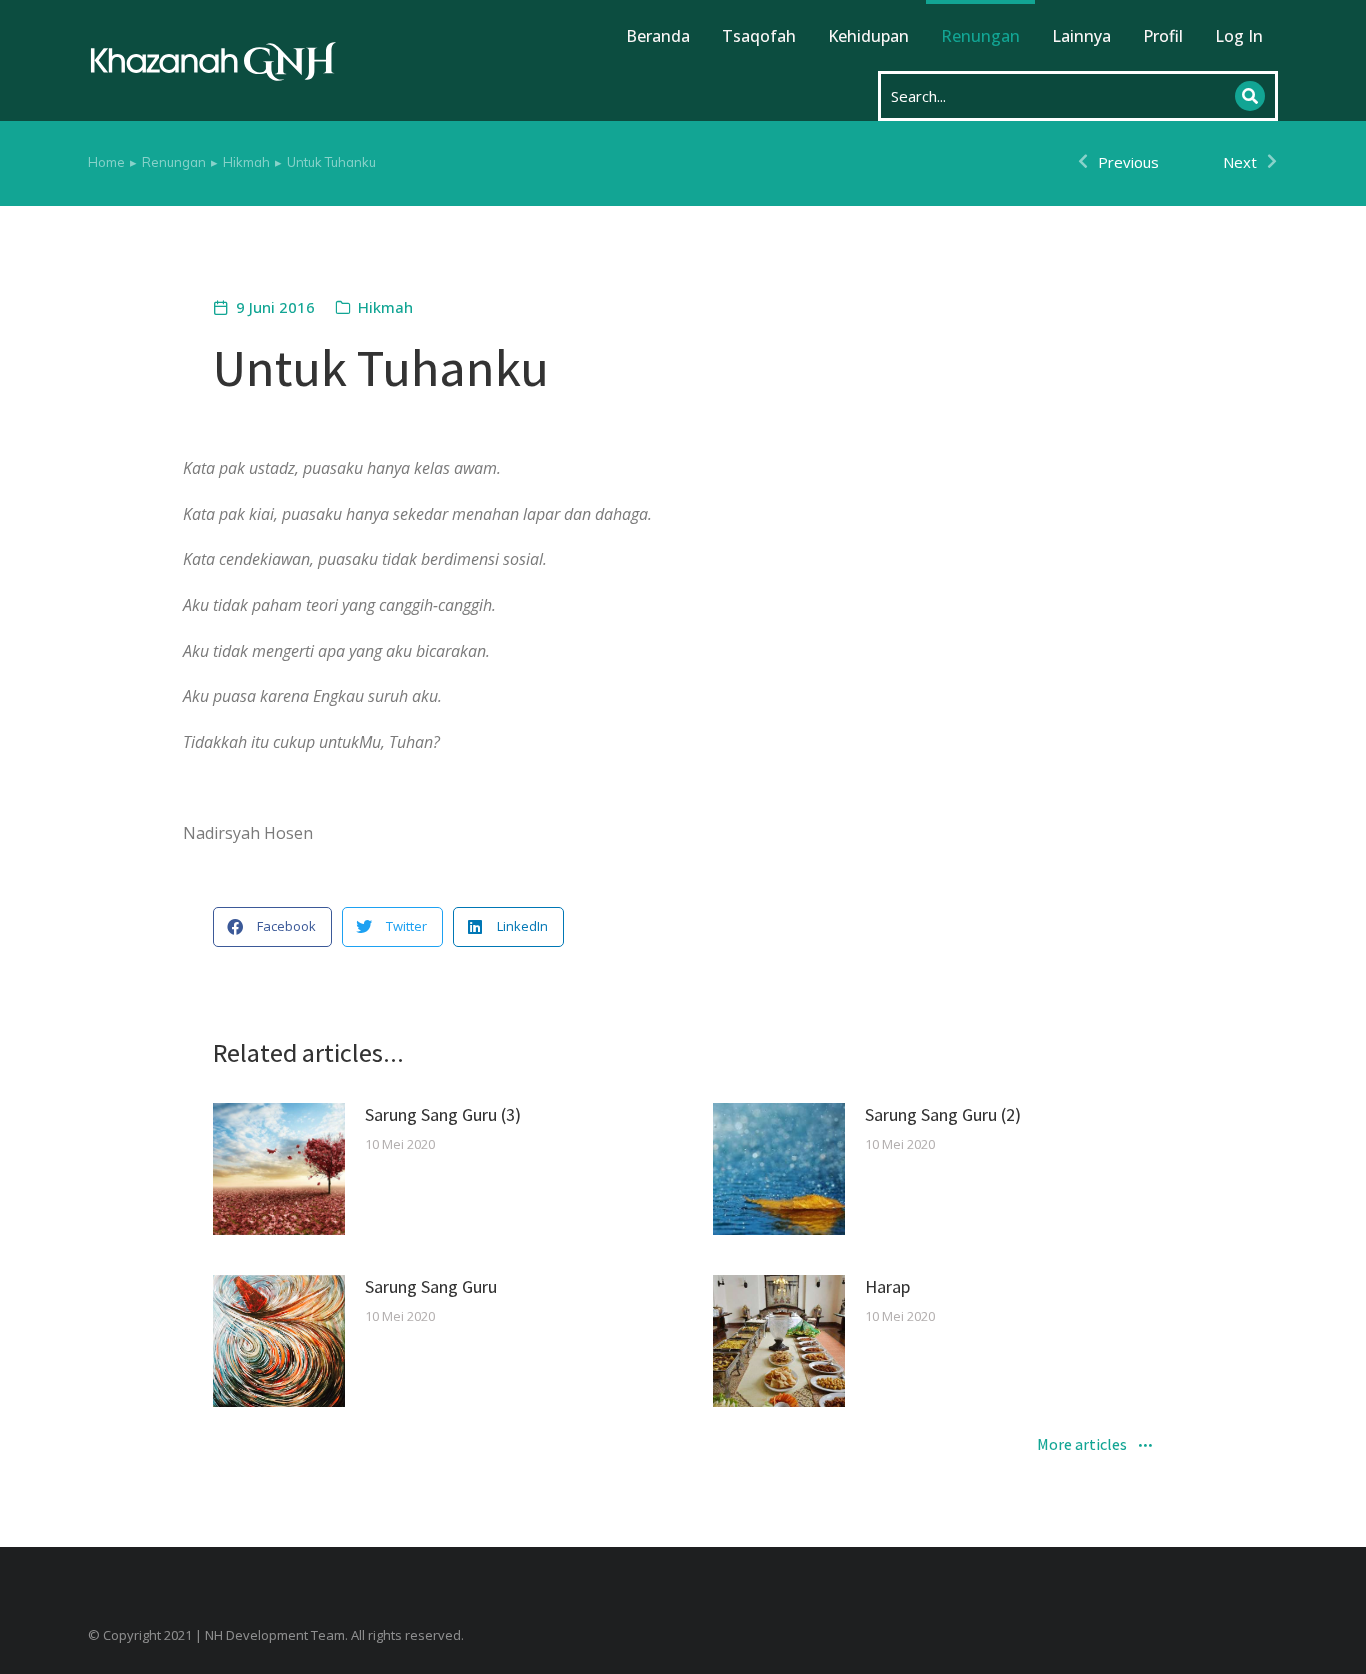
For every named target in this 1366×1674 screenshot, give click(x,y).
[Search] (1250, 96)
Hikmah (385, 307)
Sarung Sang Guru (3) (443, 1114)
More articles (1082, 1446)
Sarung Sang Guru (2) (943, 1114)
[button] (272, 927)
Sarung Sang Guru (431, 1286)
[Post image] (279, 1169)
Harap (887, 1286)
